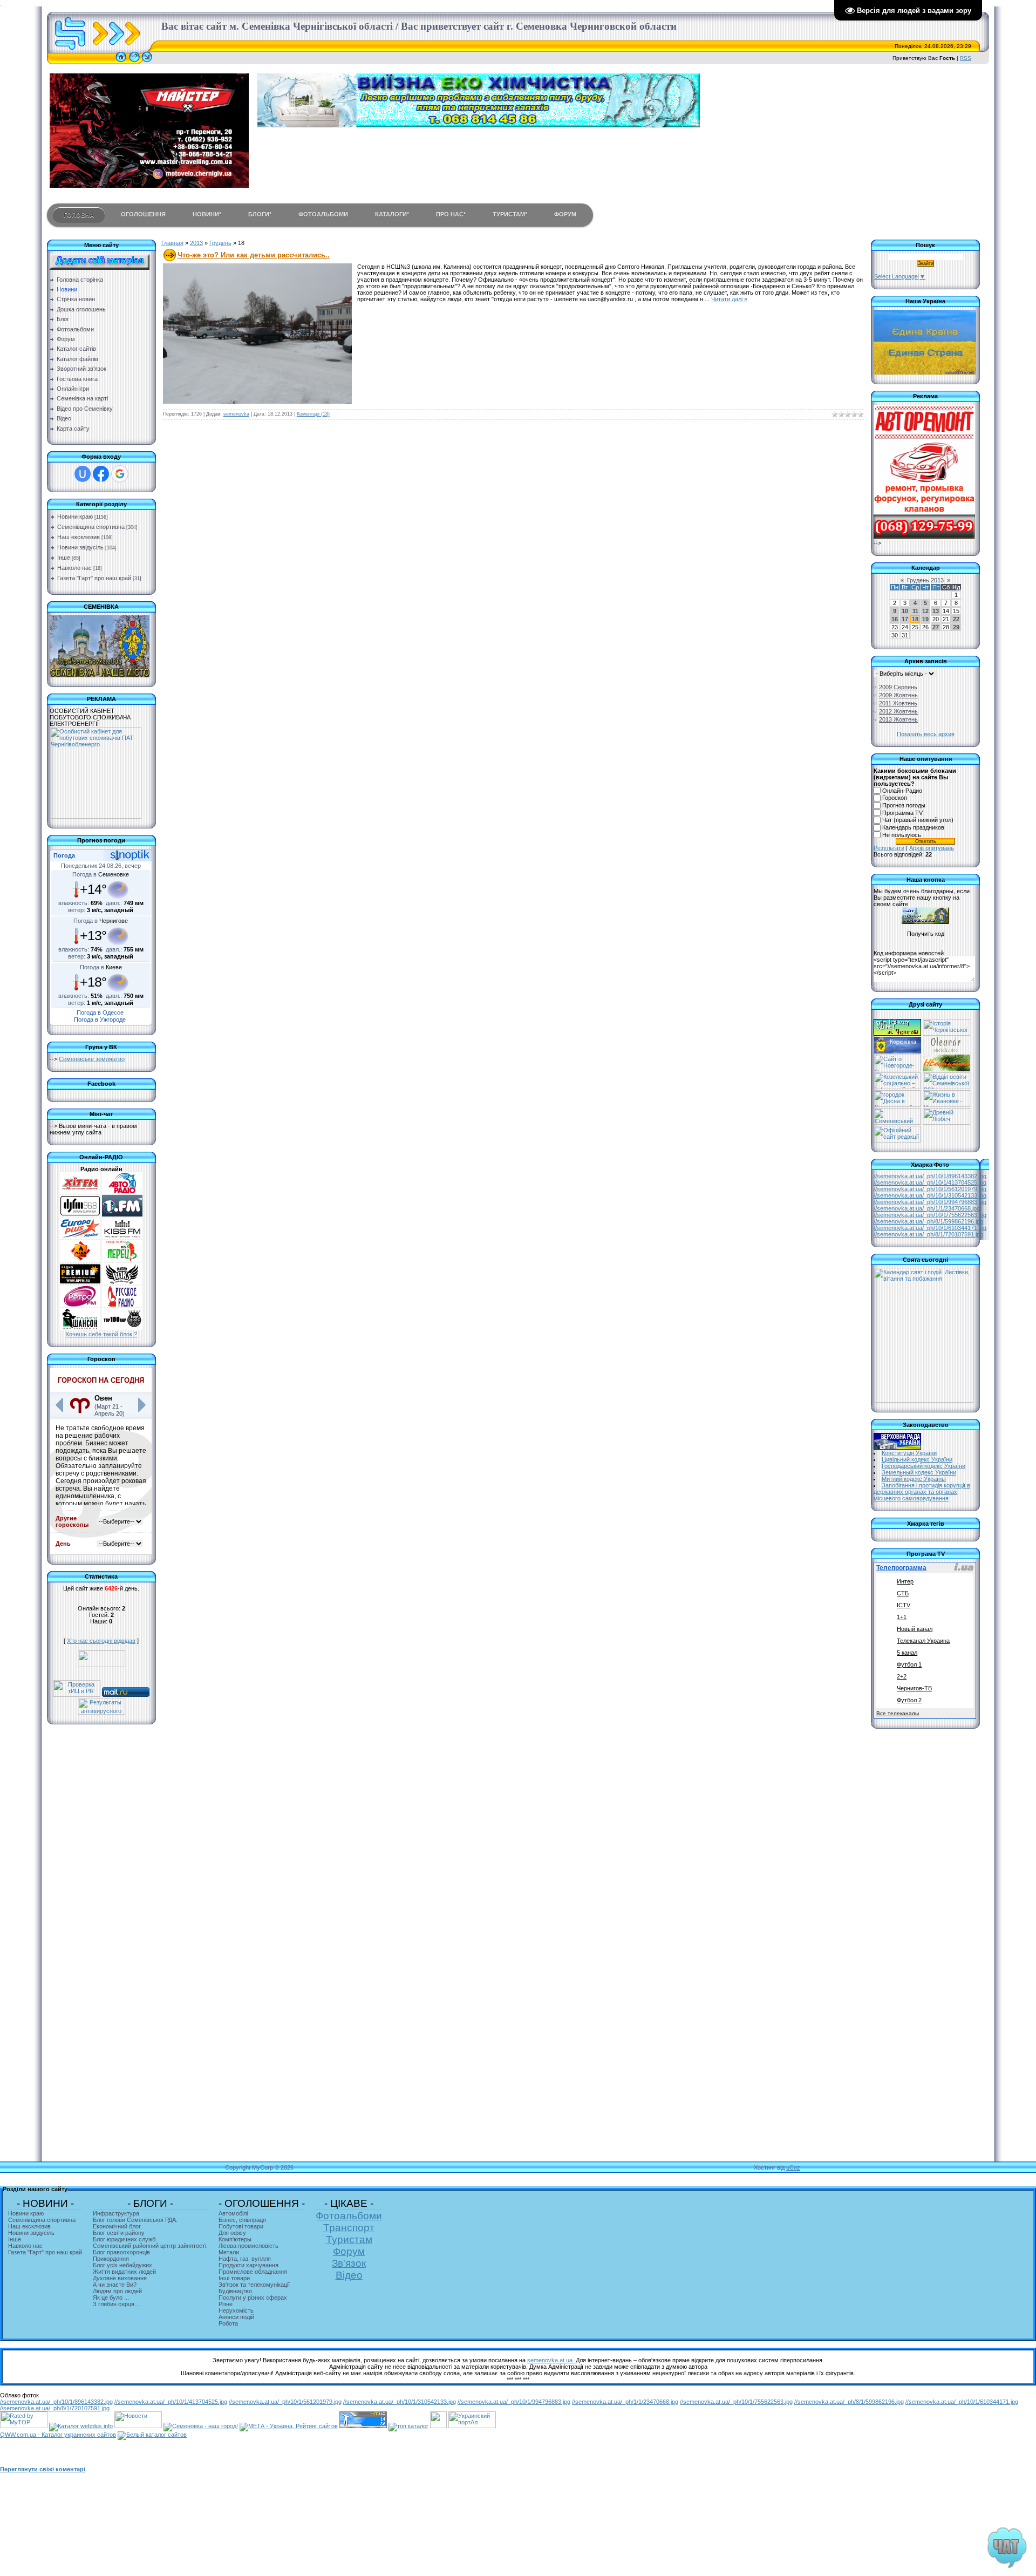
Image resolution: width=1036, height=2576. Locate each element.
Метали (229, 2252)
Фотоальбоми (349, 2216)
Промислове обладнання (253, 2272)
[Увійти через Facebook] (101, 474)
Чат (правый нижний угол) (918, 820)
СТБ (903, 1593)
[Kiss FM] (122, 1237)
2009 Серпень (898, 687)
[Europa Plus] (80, 1237)
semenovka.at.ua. (551, 2360)
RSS (966, 58)
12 (925, 611)
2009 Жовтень (898, 695)
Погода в (101, 874)
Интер (905, 1581)
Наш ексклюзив (79, 537)
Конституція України (909, 1453)
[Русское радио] (122, 1305)
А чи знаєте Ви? (115, 2285)
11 (915, 611)
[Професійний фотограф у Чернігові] (946, 1051)
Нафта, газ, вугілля (245, 2259)
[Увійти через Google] (120, 474)
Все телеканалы (898, 1713)
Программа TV (902, 813)
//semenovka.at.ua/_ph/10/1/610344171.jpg (930, 1228)
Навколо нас (74, 568)
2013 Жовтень (898, 719)
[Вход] (147, 62)
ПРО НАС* (451, 214)
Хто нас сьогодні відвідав (101, 1641)
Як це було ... (111, 2298)
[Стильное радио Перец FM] (122, 1260)
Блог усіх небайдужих (122, 2265)
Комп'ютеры (235, 2239)
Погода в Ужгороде (100, 1019)
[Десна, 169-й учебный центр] (897, 1105)
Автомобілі (233, 2213)
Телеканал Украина (923, 1641)
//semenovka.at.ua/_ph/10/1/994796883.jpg (930, 1202)
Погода (64, 855)
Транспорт (349, 2228)
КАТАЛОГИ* (392, 214)
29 (956, 627)
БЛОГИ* (260, 214)
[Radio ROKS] (122, 1282)
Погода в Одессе (100, 1012)
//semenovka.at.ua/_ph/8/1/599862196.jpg (928, 1221)
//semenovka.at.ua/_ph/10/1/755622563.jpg (930, 1215)
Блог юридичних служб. (125, 2239)
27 (936, 627)
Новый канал (915, 1629)
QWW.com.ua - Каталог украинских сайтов (58, 2435)
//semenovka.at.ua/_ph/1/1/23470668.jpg (927, 1208)
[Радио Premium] (80, 1282)
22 (956, 619)
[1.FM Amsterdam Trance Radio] (122, 1214)
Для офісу (232, 2233)
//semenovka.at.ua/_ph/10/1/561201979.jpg (930, 1189)
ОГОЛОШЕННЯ (143, 214)
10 (905, 611)
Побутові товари (241, 2226)
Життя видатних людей (124, 2272)
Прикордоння (111, 2259)
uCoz (793, 2167)
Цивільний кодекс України (917, 1459)
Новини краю (75, 516)
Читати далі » (729, 299)
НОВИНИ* (207, 214)
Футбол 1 (909, 1664)
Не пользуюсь (902, 835)
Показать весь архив (926, 734)
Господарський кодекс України (923, 1466)
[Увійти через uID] (83, 474)
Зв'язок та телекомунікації (254, 2285)
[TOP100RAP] (122, 1328)
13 (936, 611)
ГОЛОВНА (79, 215)
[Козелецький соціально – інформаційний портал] (897, 1087)
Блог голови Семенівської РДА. (135, 2220)
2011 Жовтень (898, 703)
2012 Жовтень (898, 711)
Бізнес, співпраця (242, 2220)
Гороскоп (895, 798)
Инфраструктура (116, 2213)
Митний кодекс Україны (914, 1479)
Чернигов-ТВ (914, 1688)
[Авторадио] (122, 1192)
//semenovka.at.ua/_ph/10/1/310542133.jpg (930, 1195)
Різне (226, 2304)
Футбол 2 (909, 1700)
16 (895, 619)
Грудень (220, 243)
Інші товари (234, 2278)
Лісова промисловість (248, 2246)
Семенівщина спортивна (91, 527)
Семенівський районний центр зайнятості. (150, 2246)
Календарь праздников (913, 827)
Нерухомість (236, 2310)
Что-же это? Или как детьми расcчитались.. (254, 255)
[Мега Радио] (80, 1260)
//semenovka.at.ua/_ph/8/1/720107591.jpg (928, 1234)
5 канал (907, 1653)
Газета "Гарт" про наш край (94, 578)
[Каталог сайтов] (438, 2426)
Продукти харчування (248, 2265)
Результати (889, 848)
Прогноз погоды (904, 805)
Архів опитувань (932, 848)
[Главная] (121, 62)
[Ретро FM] (80, 1305)
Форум (349, 2251)
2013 (196, 243)
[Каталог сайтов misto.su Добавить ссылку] (152, 2435)
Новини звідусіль (80, 547)
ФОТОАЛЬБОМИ (323, 214)
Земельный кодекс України (919, 1472)
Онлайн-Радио (902, 791)
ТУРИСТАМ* (510, 214)
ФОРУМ (565, 214)
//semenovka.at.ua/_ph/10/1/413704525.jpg (930, 1182)
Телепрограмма (901, 1568)
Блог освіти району (119, 2233)
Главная (172, 243)
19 (925, 619)
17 (905, 619)
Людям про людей (117, 2291)
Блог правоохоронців (121, 2252)
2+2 (902, 1676)
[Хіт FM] (80, 1192)
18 (915, 619)
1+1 (902, 1617)
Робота (228, 2323)
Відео (349, 2275)
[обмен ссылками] (408, 2426)
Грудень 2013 (925, 580)
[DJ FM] (80, 1214)
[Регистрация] (134, 62)
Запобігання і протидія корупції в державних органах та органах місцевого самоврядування (922, 1492)
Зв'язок (349, 2263)
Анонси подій (236, 2317)
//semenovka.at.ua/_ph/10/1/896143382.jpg (930, 1176)
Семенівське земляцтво (92, 1059)
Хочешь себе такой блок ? (101, 1334)
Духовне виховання (120, 2278)
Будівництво (235, 2291)
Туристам (349, 2239)
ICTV (904, 1605)
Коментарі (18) (313, 414)
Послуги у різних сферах (253, 2298)
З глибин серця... (116, 2304)
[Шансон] (80, 1328)
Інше (64, 558)
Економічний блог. (117, 2226)
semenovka (236, 414)
